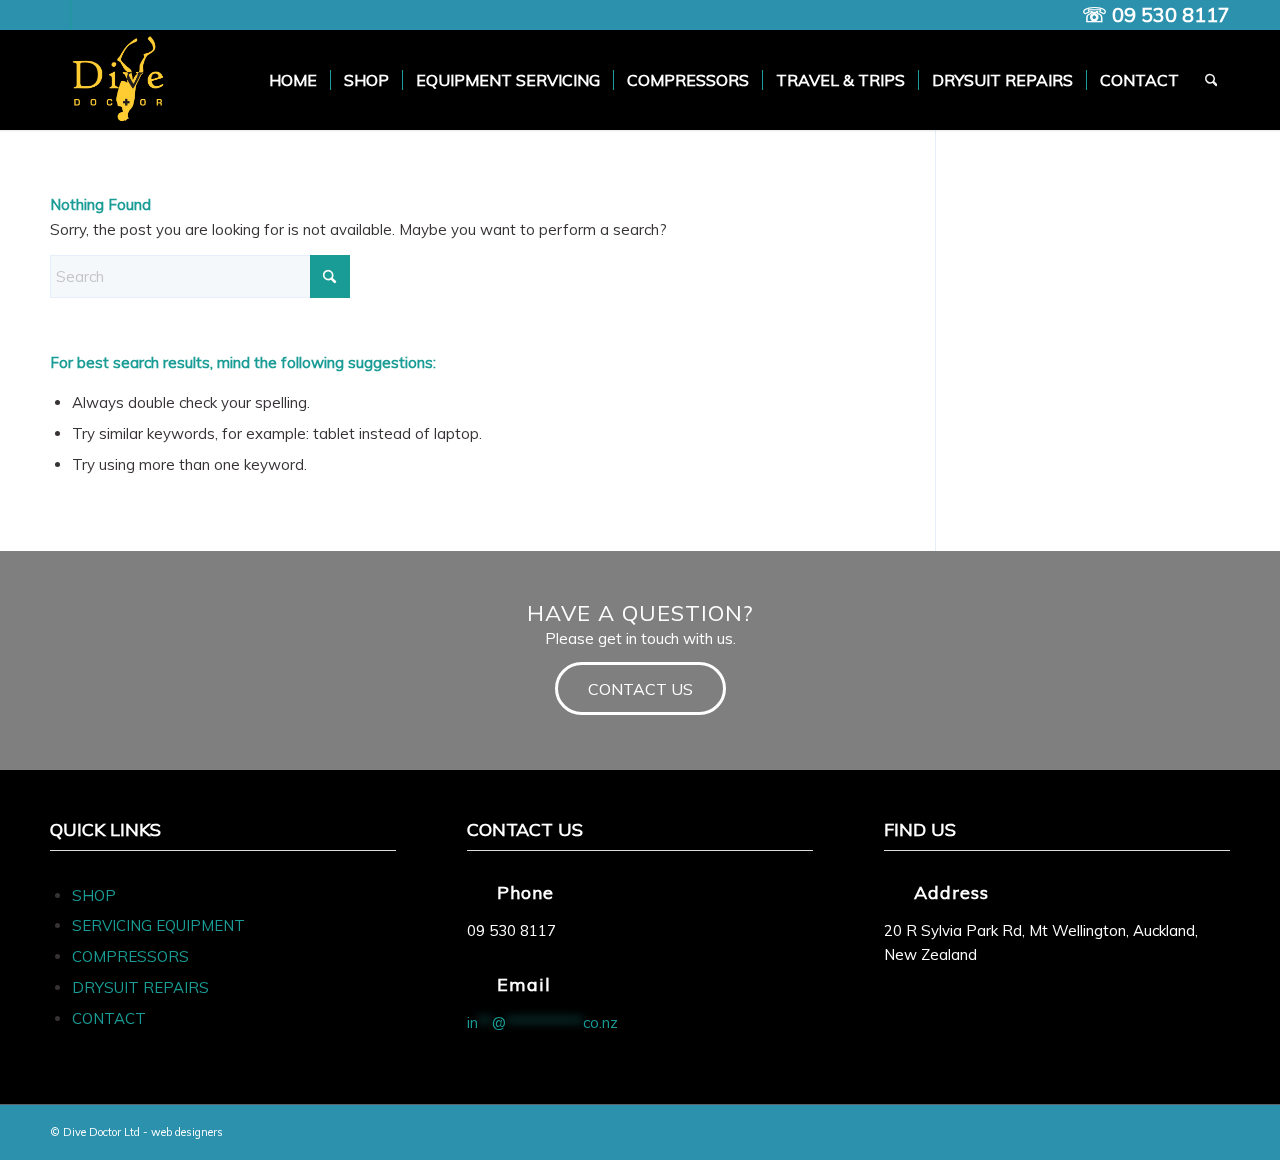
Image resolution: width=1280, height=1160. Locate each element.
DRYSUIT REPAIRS (140, 987)
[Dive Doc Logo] (122, 80)
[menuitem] (293, 80)
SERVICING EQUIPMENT (158, 925)
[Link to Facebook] (55, 15)
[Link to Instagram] (86, 15)
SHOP (94, 895)
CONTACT (109, 1018)
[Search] (1211, 80)
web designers (187, 1132)
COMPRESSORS (132, 956)
